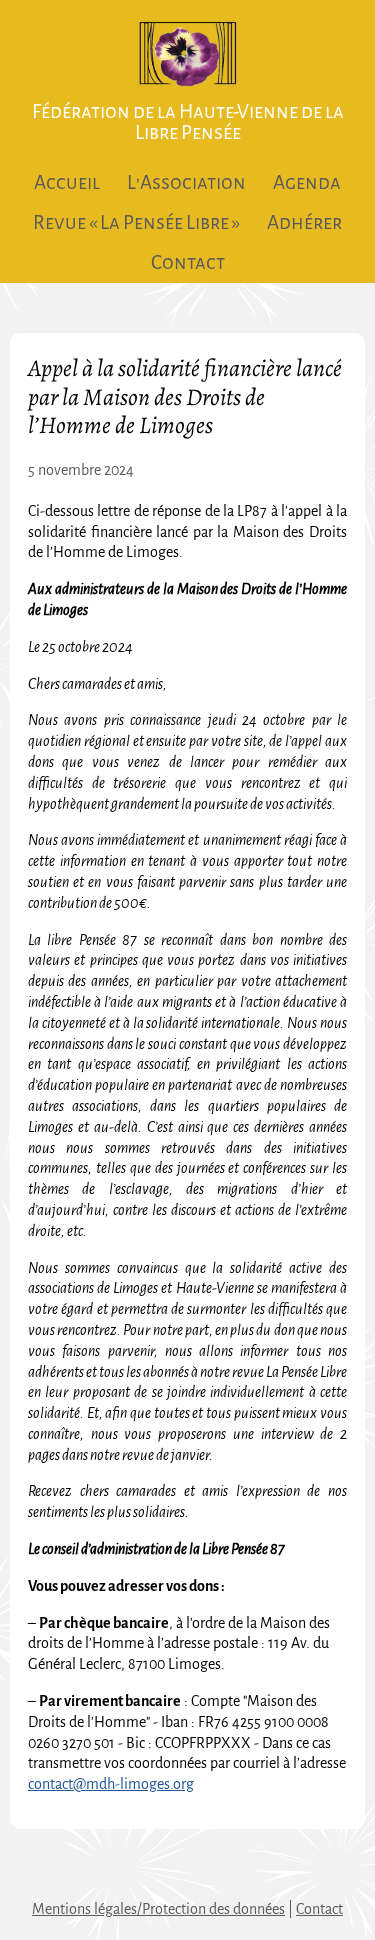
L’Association (186, 182)
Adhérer (304, 222)
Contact (188, 262)
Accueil (67, 182)
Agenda (307, 182)
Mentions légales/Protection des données (158, 1909)
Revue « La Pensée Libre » (136, 222)
